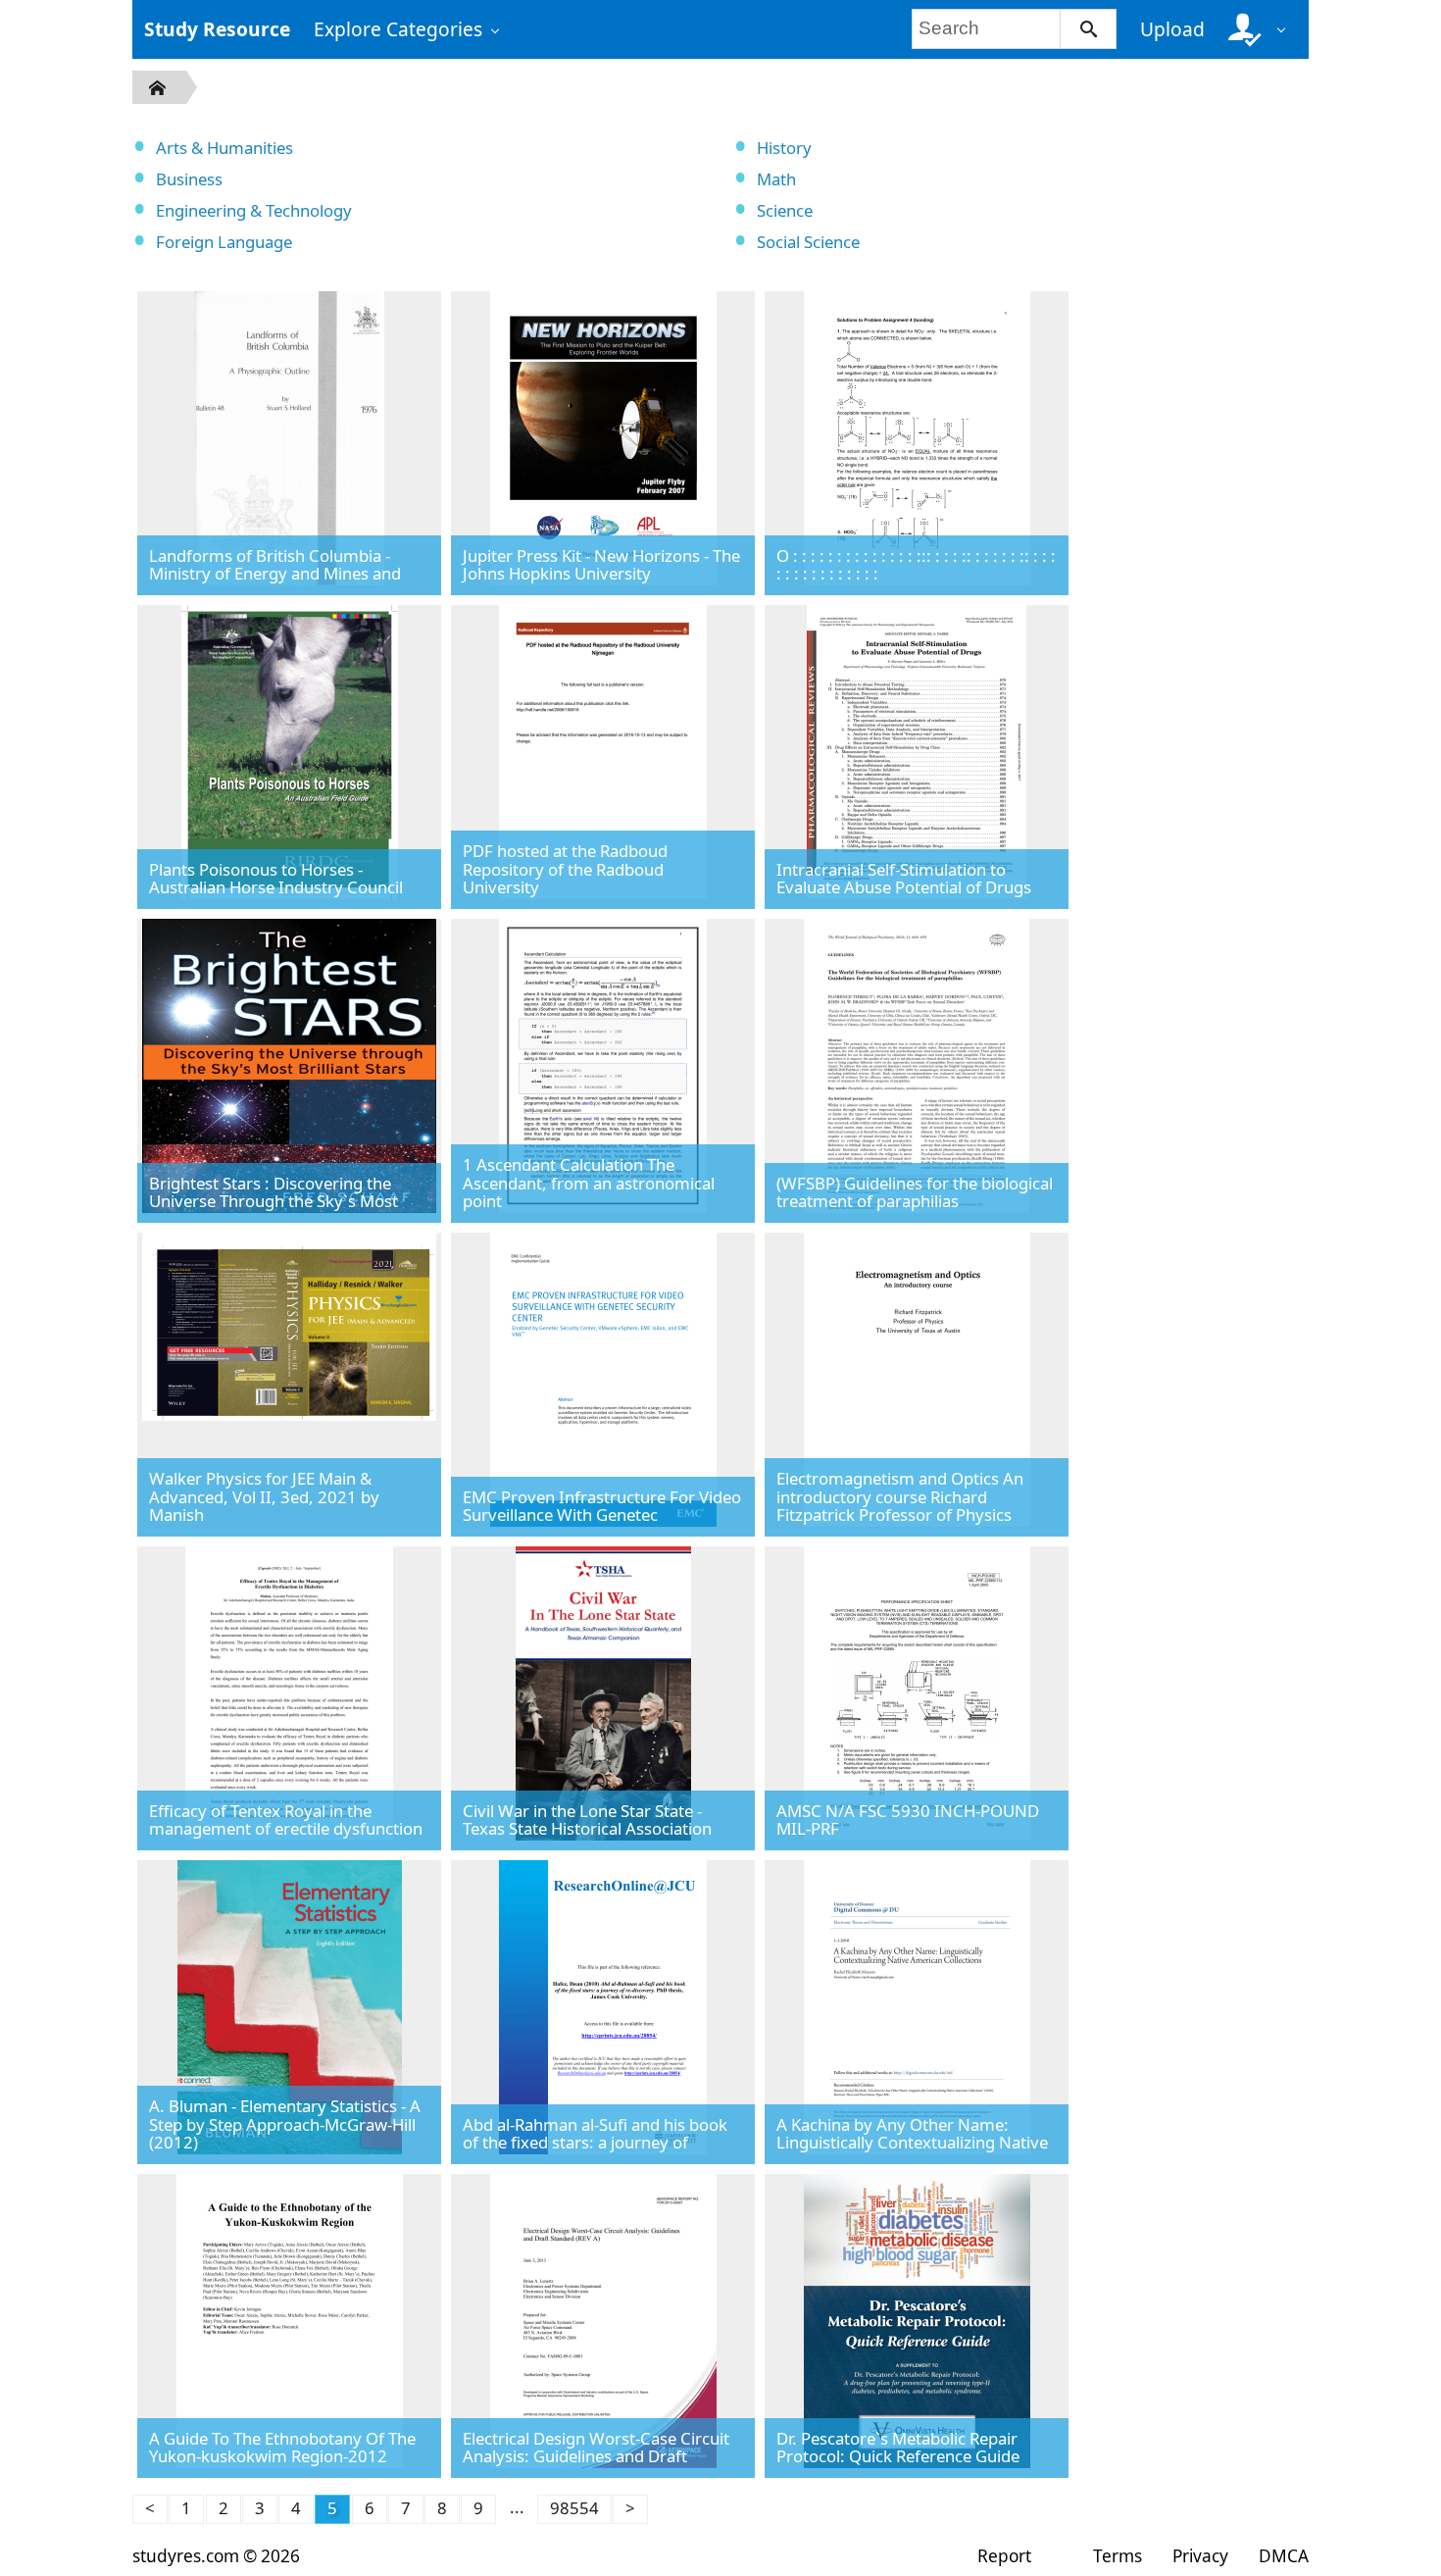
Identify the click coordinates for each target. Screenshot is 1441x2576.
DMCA (1284, 2556)
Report (1004, 2556)
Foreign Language (224, 242)
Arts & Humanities (224, 148)
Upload (1172, 29)
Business (189, 179)
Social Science (808, 242)
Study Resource (217, 29)
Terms (1117, 2556)
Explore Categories (398, 29)
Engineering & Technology (254, 210)
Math (776, 179)
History (784, 148)
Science (785, 210)
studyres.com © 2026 (216, 2556)
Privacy (1200, 2556)
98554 (574, 2508)
